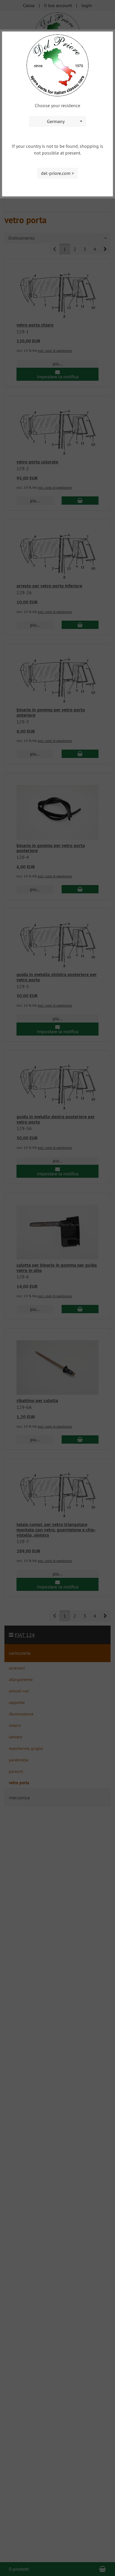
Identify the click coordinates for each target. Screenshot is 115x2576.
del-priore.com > (57, 173)
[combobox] (57, 121)
